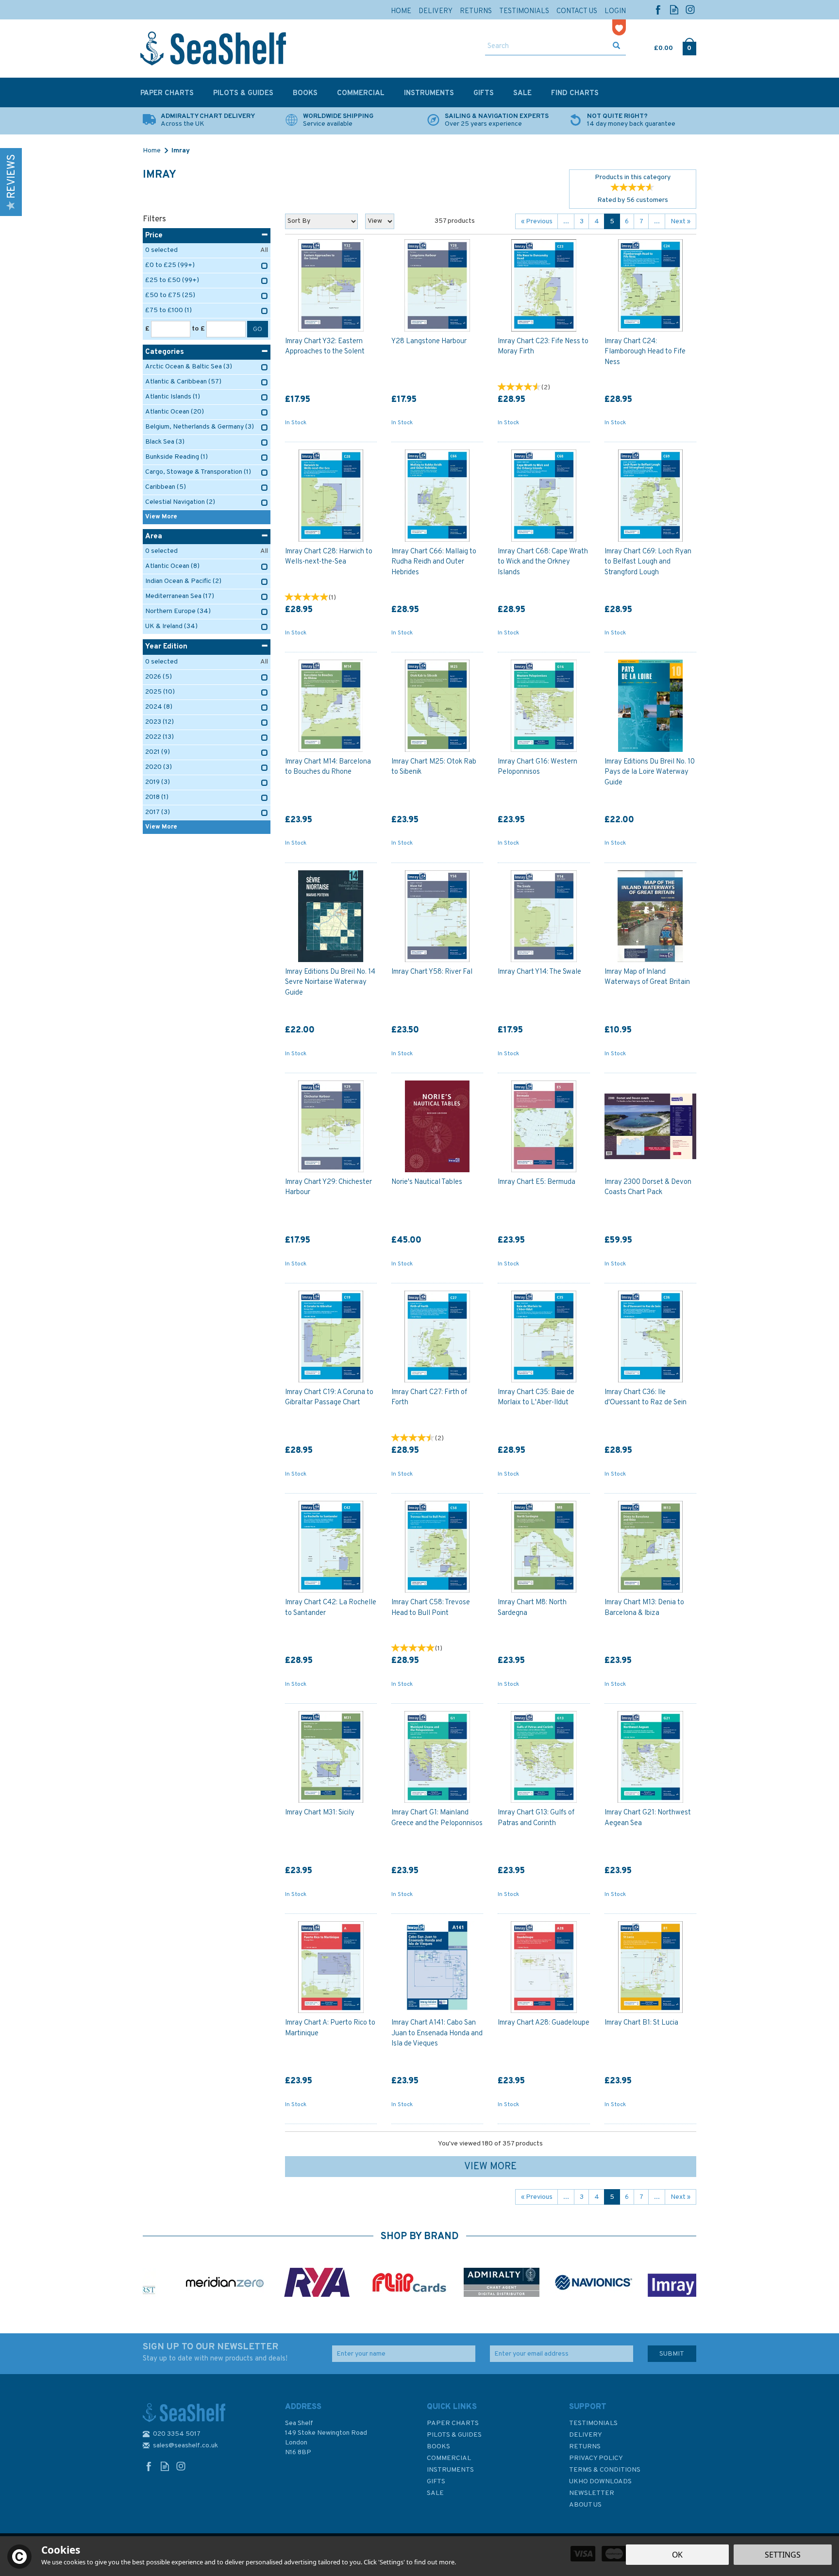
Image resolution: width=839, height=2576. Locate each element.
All (264, 250)
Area (154, 537)
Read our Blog (674, 9)
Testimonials (593, 2423)
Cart (655, 46)
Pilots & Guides (454, 2435)
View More (490, 2167)
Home (401, 11)
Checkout (689, 46)
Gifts (436, 2482)
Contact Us (577, 11)
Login (615, 11)
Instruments (450, 2470)
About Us (585, 2505)
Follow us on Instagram (690, 9)
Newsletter (592, 2493)
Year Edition (166, 647)
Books (438, 2447)
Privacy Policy (596, 2458)
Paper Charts (453, 2423)
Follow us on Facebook (658, 9)
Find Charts (575, 93)
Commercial (449, 2458)
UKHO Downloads (600, 2482)
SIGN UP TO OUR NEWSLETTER (215, 2352)
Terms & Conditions (605, 2470)
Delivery (586, 2435)
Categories (165, 352)
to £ (198, 329)
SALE (435, 2493)
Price (154, 236)
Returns (585, 2447)
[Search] (616, 47)
